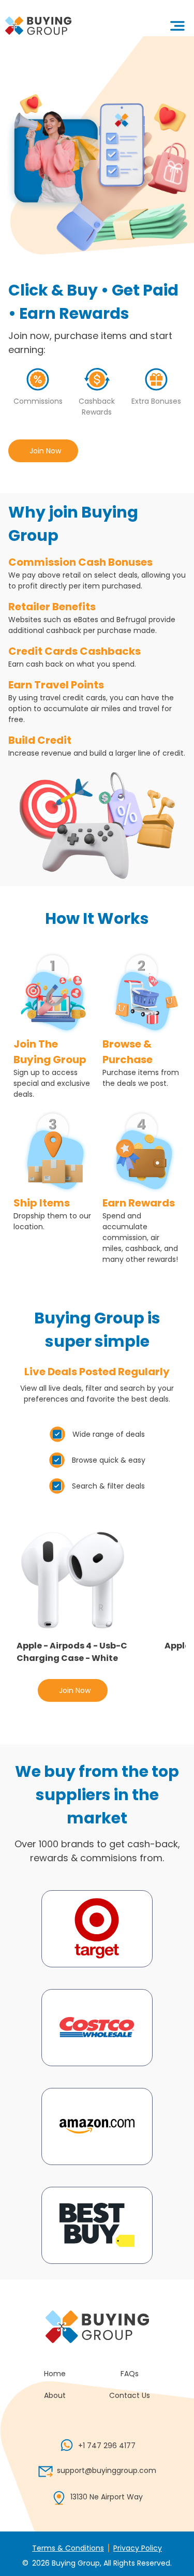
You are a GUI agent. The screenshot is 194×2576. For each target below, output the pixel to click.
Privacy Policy (138, 2548)
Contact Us (130, 2395)
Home (55, 2374)
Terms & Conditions (68, 2548)
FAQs (130, 2374)
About (55, 2395)
